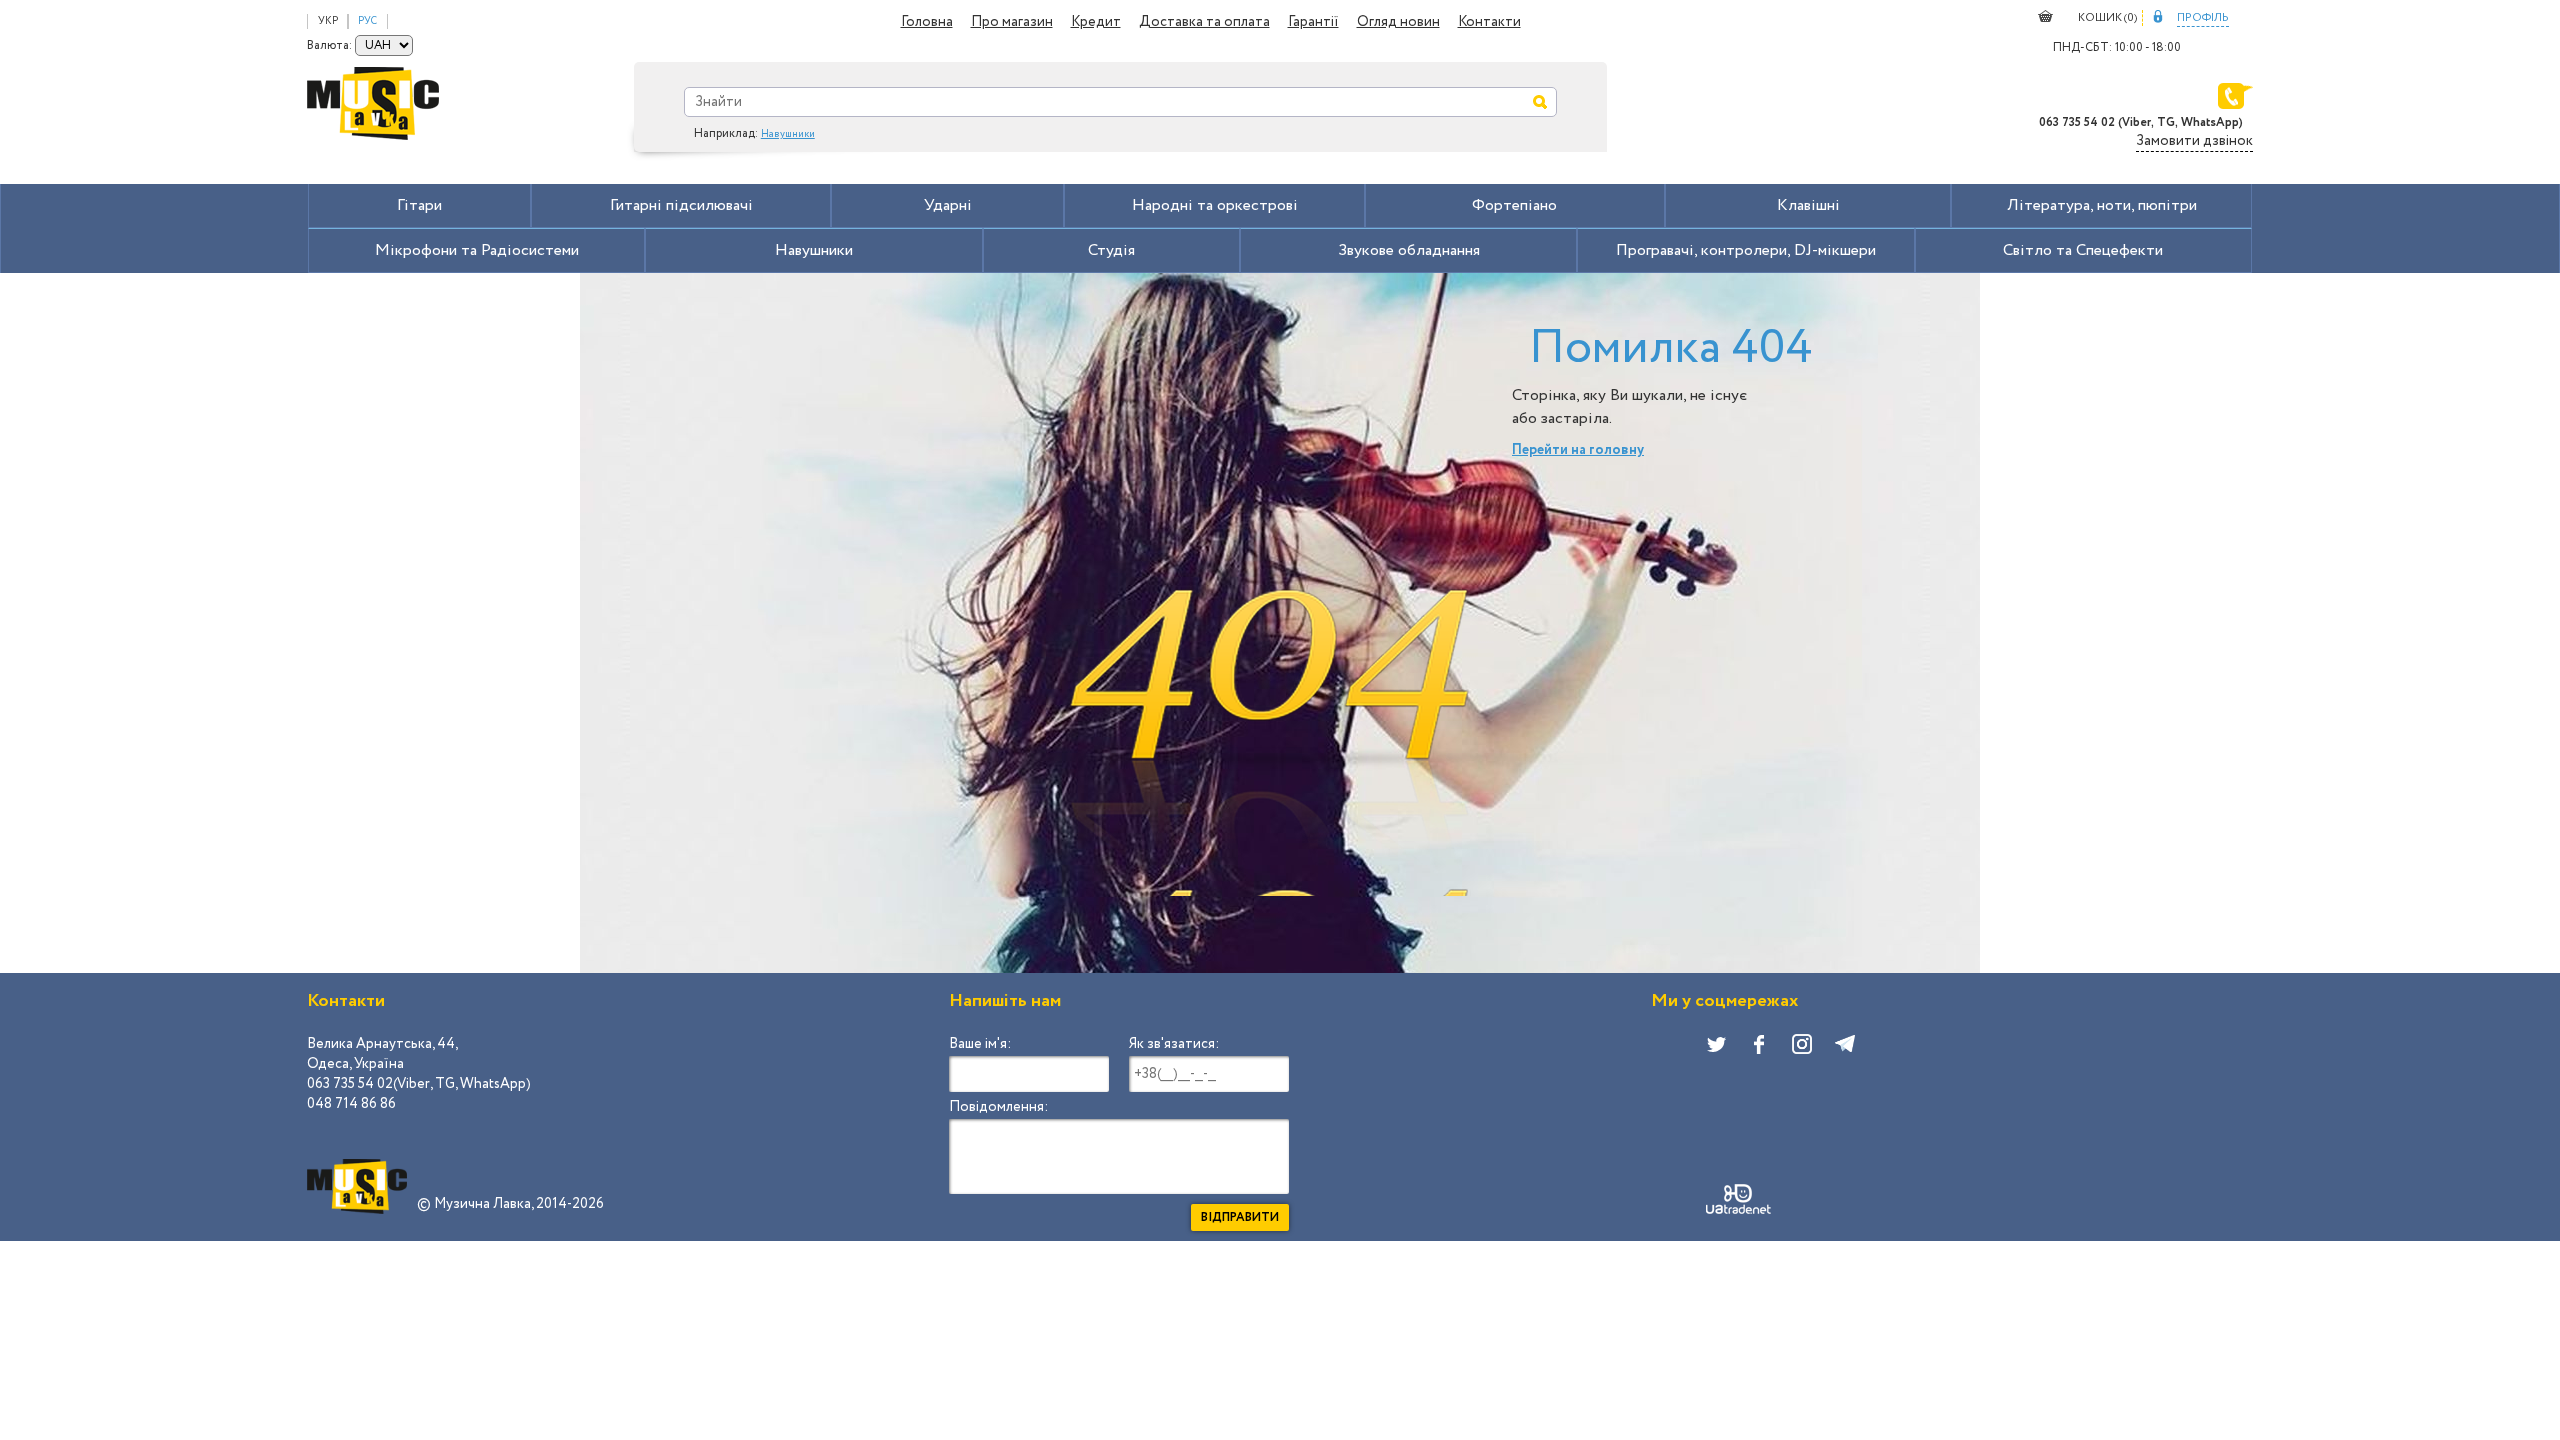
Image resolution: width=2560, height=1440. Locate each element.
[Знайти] (1540, 102)
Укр (328, 21)
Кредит (1096, 22)
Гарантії (1313, 22)
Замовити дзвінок (2194, 141)
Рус (367, 21)
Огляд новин (1398, 22)
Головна (927, 22)
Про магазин (1012, 22)
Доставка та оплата (1204, 22)
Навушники (788, 134)
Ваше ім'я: (980, 1044)
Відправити (1240, 1217)
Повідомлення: (998, 1107)
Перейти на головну (1578, 450)
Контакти (1489, 22)
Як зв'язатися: (1174, 1044)
